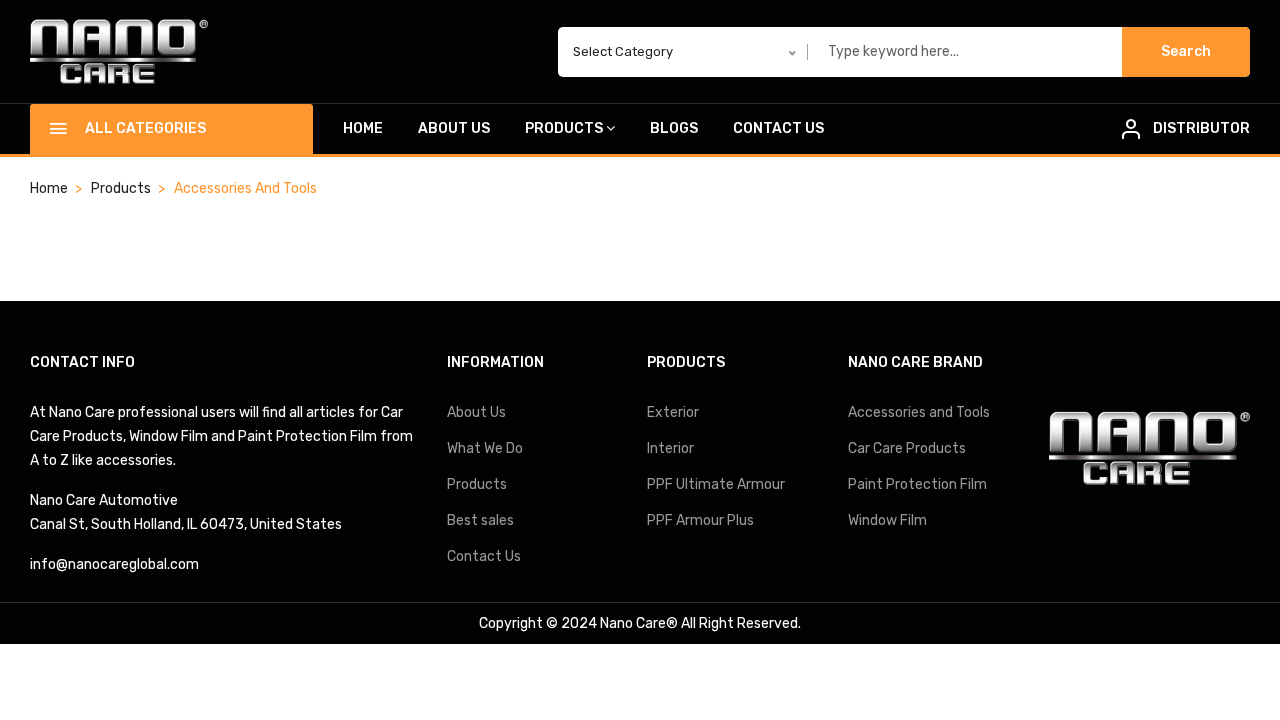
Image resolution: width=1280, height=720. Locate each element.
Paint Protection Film (917, 484)
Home (363, 128)
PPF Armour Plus (700, 520)
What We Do (485, 448)
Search (1186, 51)
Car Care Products (907, 448)
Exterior (673, 412)
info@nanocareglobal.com (114, 564)
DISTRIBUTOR (1201, 128)
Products (564, 128)
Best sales (480, 520)
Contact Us (778, 128)
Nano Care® (639, 623)
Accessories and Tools (919, 412)
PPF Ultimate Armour (716, 484)
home (49, 188)
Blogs (674, 128)
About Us (454, 128)
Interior (670, 448)
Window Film (887, 520)
